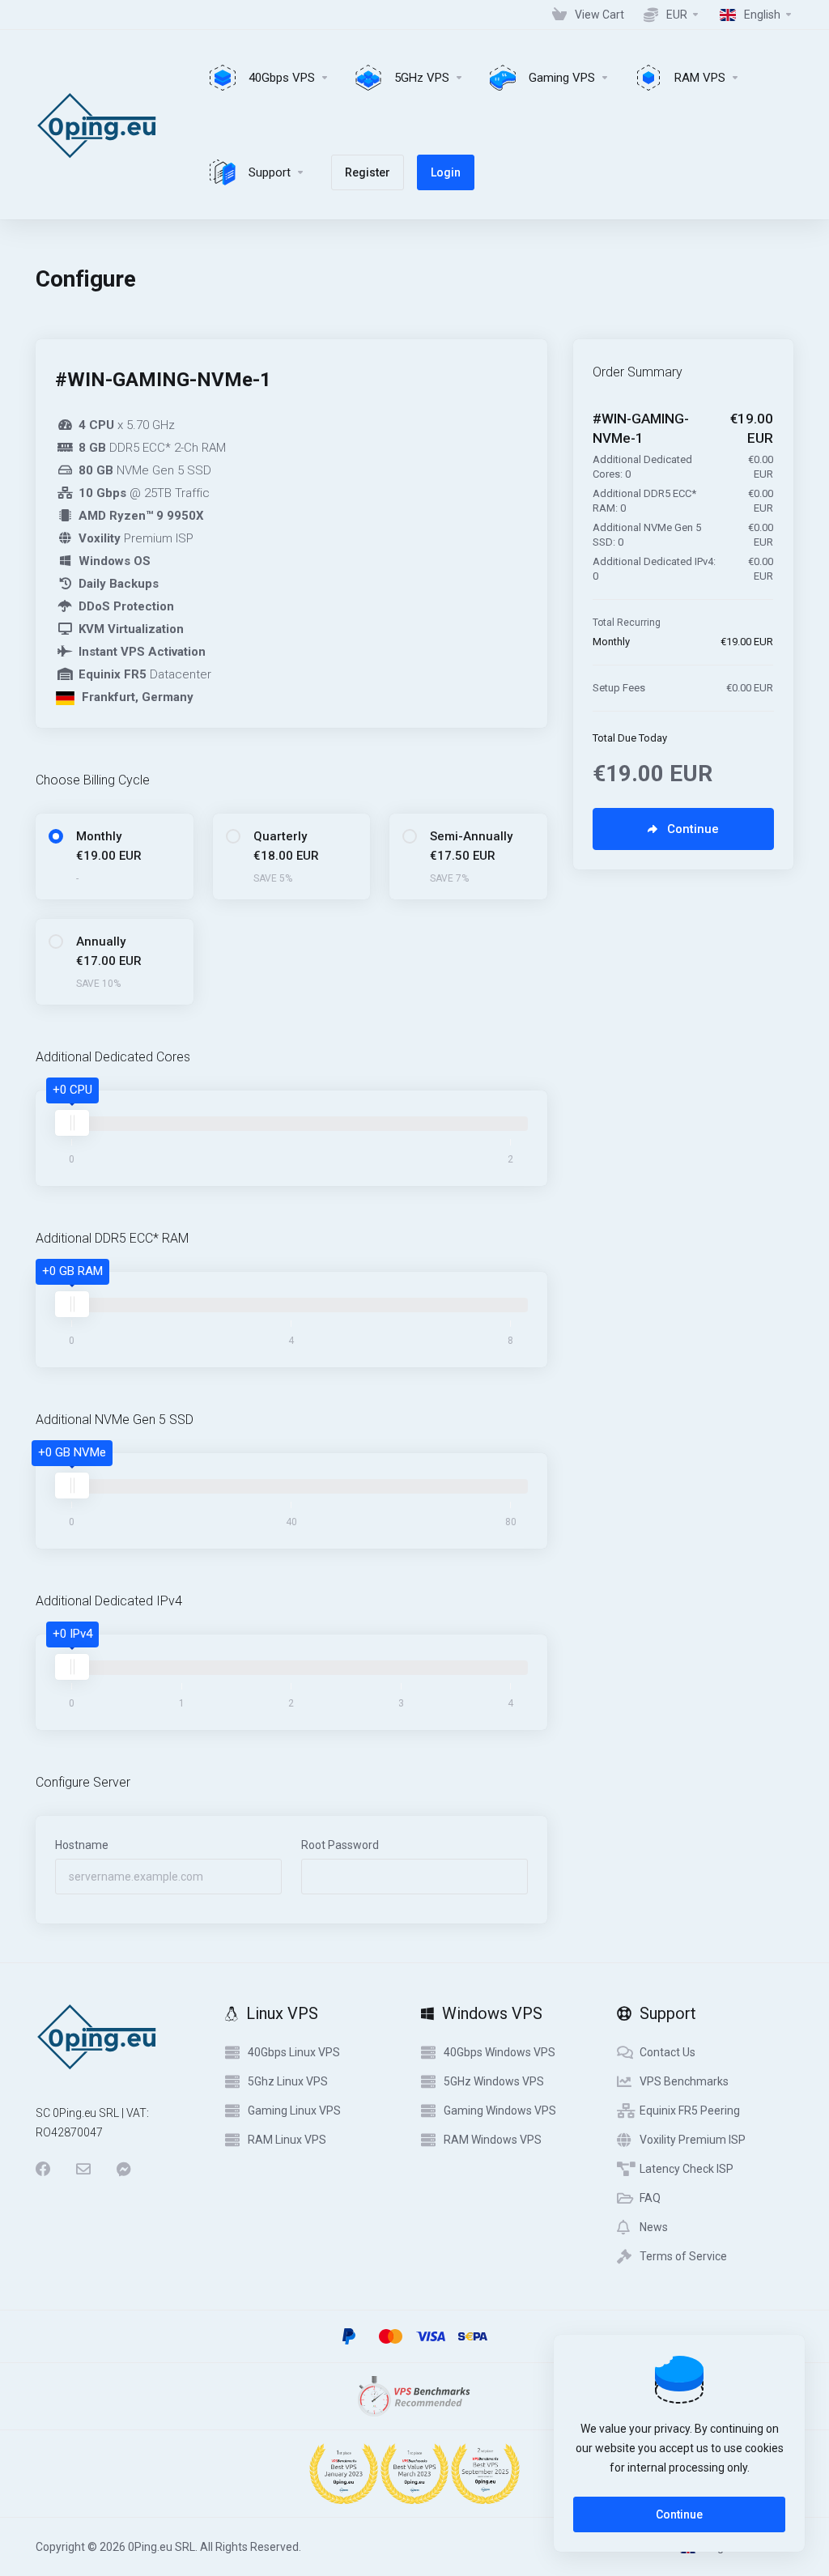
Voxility (100, 538)
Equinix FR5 (113, 674)
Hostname (82, 1845)
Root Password (340, 1845)
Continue (679, 2514)
